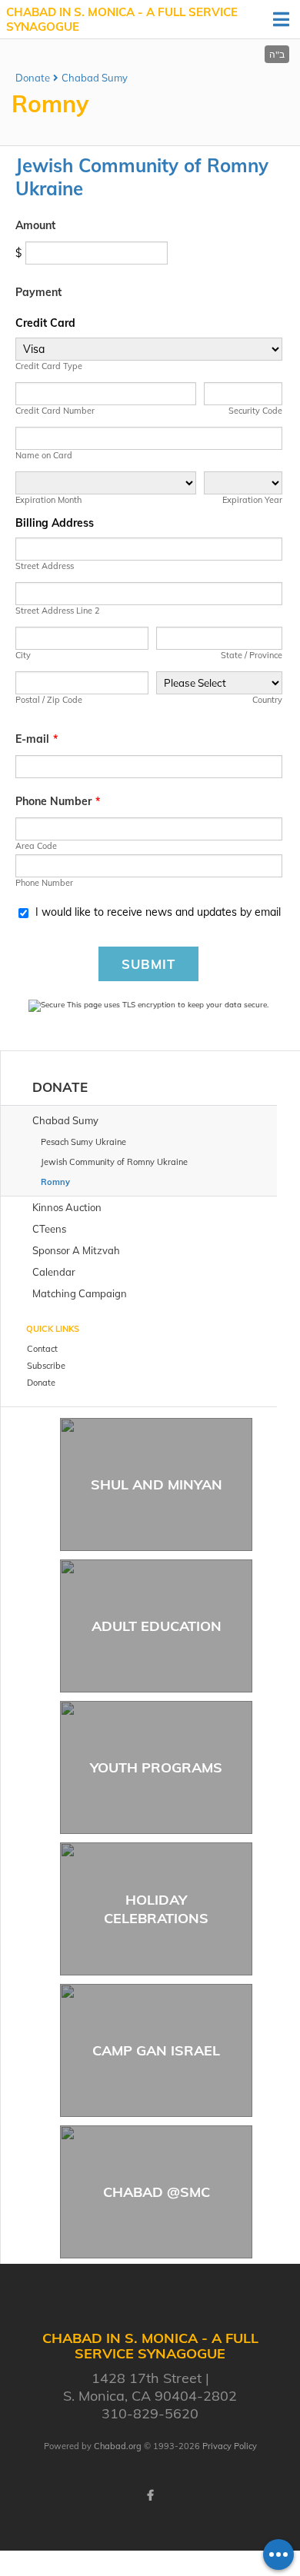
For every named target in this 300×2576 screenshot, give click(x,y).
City (23, 655)
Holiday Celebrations (156, 1909)
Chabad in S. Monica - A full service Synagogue (122, 20)
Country (267, 700)
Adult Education (157, 1626)
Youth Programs (156, 1767)
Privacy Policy (230, 2446)
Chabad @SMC (157, 2192)
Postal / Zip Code (49, 700)
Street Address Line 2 (58, 611)
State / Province (252, 655)
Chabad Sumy (95, 78)
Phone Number (58, 801)
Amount (35, 225)
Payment (38, 292)
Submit (148, 964)
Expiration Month (48, 500)
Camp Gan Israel (156, 2050)
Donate (33, 78)
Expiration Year (252, 500)
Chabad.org (118, 2446)
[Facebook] (150, 2495)
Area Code (36, 846)
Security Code (255, 411)
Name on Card (44, 455)
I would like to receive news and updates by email (158, 912)
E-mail (37, 739)
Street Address (45, 566)
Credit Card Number (55, 411)
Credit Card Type (49, 366)
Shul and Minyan (157, 1484)
